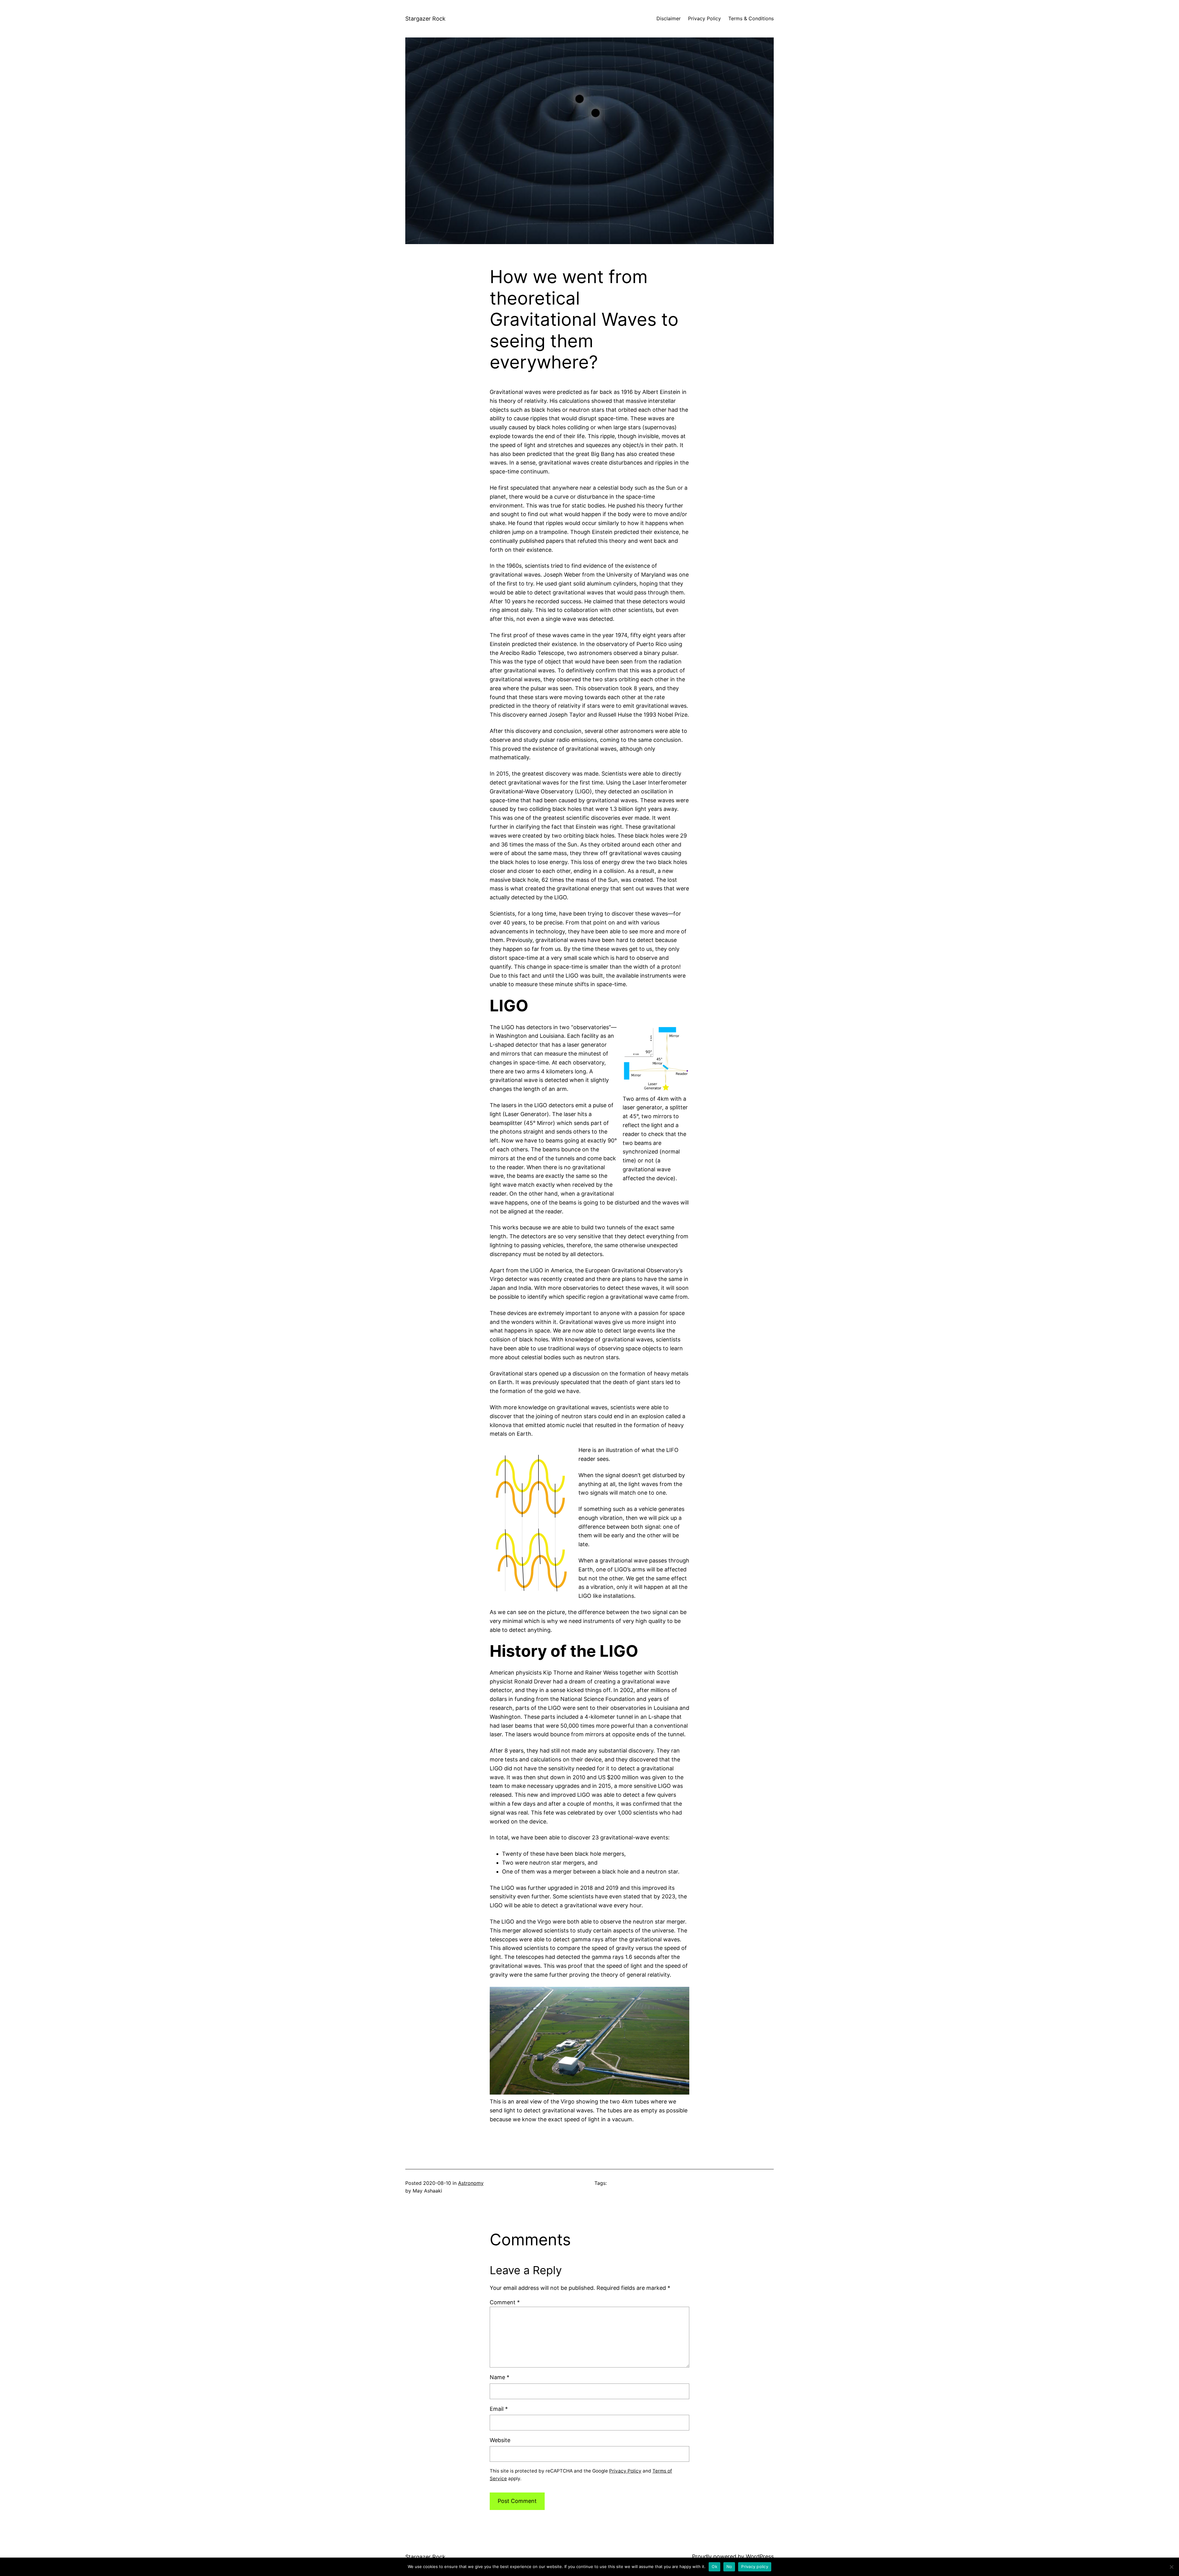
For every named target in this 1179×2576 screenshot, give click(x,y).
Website (500, 2440)
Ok (714, 2566)
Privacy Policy (625, 2471)
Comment (505, 2302)
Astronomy (471, 2183)
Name (500, 2377)
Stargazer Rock (425, 19)
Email (499, 2409)
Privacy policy (755, 2566)
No (729, 2566)
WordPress (760, 2557)
